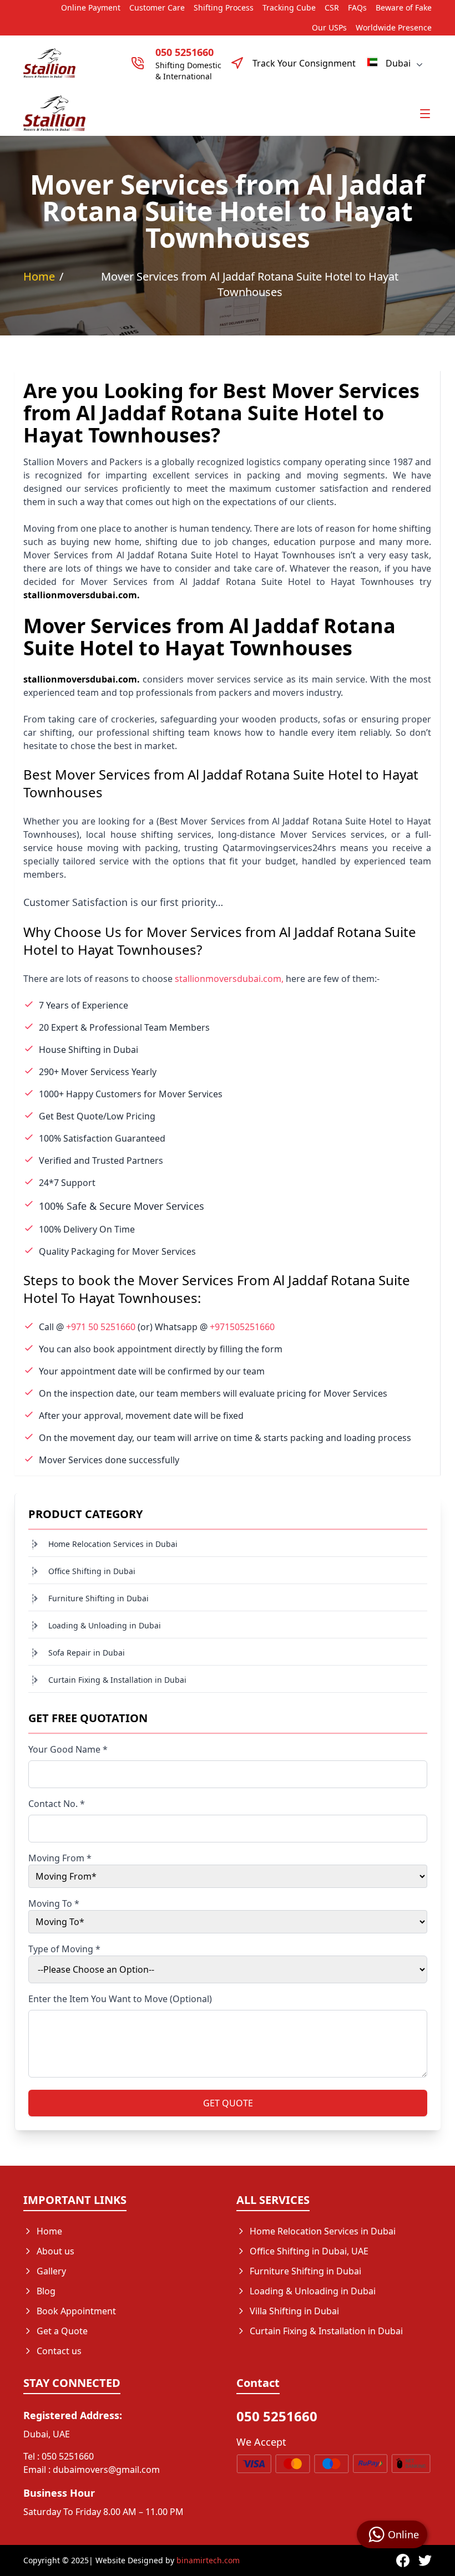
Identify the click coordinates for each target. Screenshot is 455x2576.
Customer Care (157, 7)
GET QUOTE (228, 2103)
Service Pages (279, 2351)
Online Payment (91, 7)
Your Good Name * (68, 1749)
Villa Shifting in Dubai (294, 2311)
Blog (46, 2291)
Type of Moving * (64, 1949)
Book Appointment (76, 2311)
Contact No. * (57, 1804)
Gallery (51, 2271)
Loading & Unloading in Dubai (105, 1625)
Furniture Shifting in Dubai (98, 1598)
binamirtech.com (208, 2560)
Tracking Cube (289, 7)
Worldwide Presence (394, 27)
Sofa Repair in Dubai (87, 1653)
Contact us (59, 2351)
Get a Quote (62, 2331)
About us (55, 2251)
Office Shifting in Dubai (92, 1571)
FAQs (357, 7)
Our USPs (329, 27)
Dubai (398, 63)
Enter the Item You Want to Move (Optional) (120, 1999)
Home (39, 276)
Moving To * (54, 1903)
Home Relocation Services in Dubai (113, 1544)
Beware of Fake (404, 7)
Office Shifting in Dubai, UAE (309, 2251)
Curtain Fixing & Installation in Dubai (117, 1680)
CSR (332, 7)
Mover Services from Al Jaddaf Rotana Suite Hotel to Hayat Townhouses (250, 284)
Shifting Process (224, 7)
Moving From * (60, 1858)
